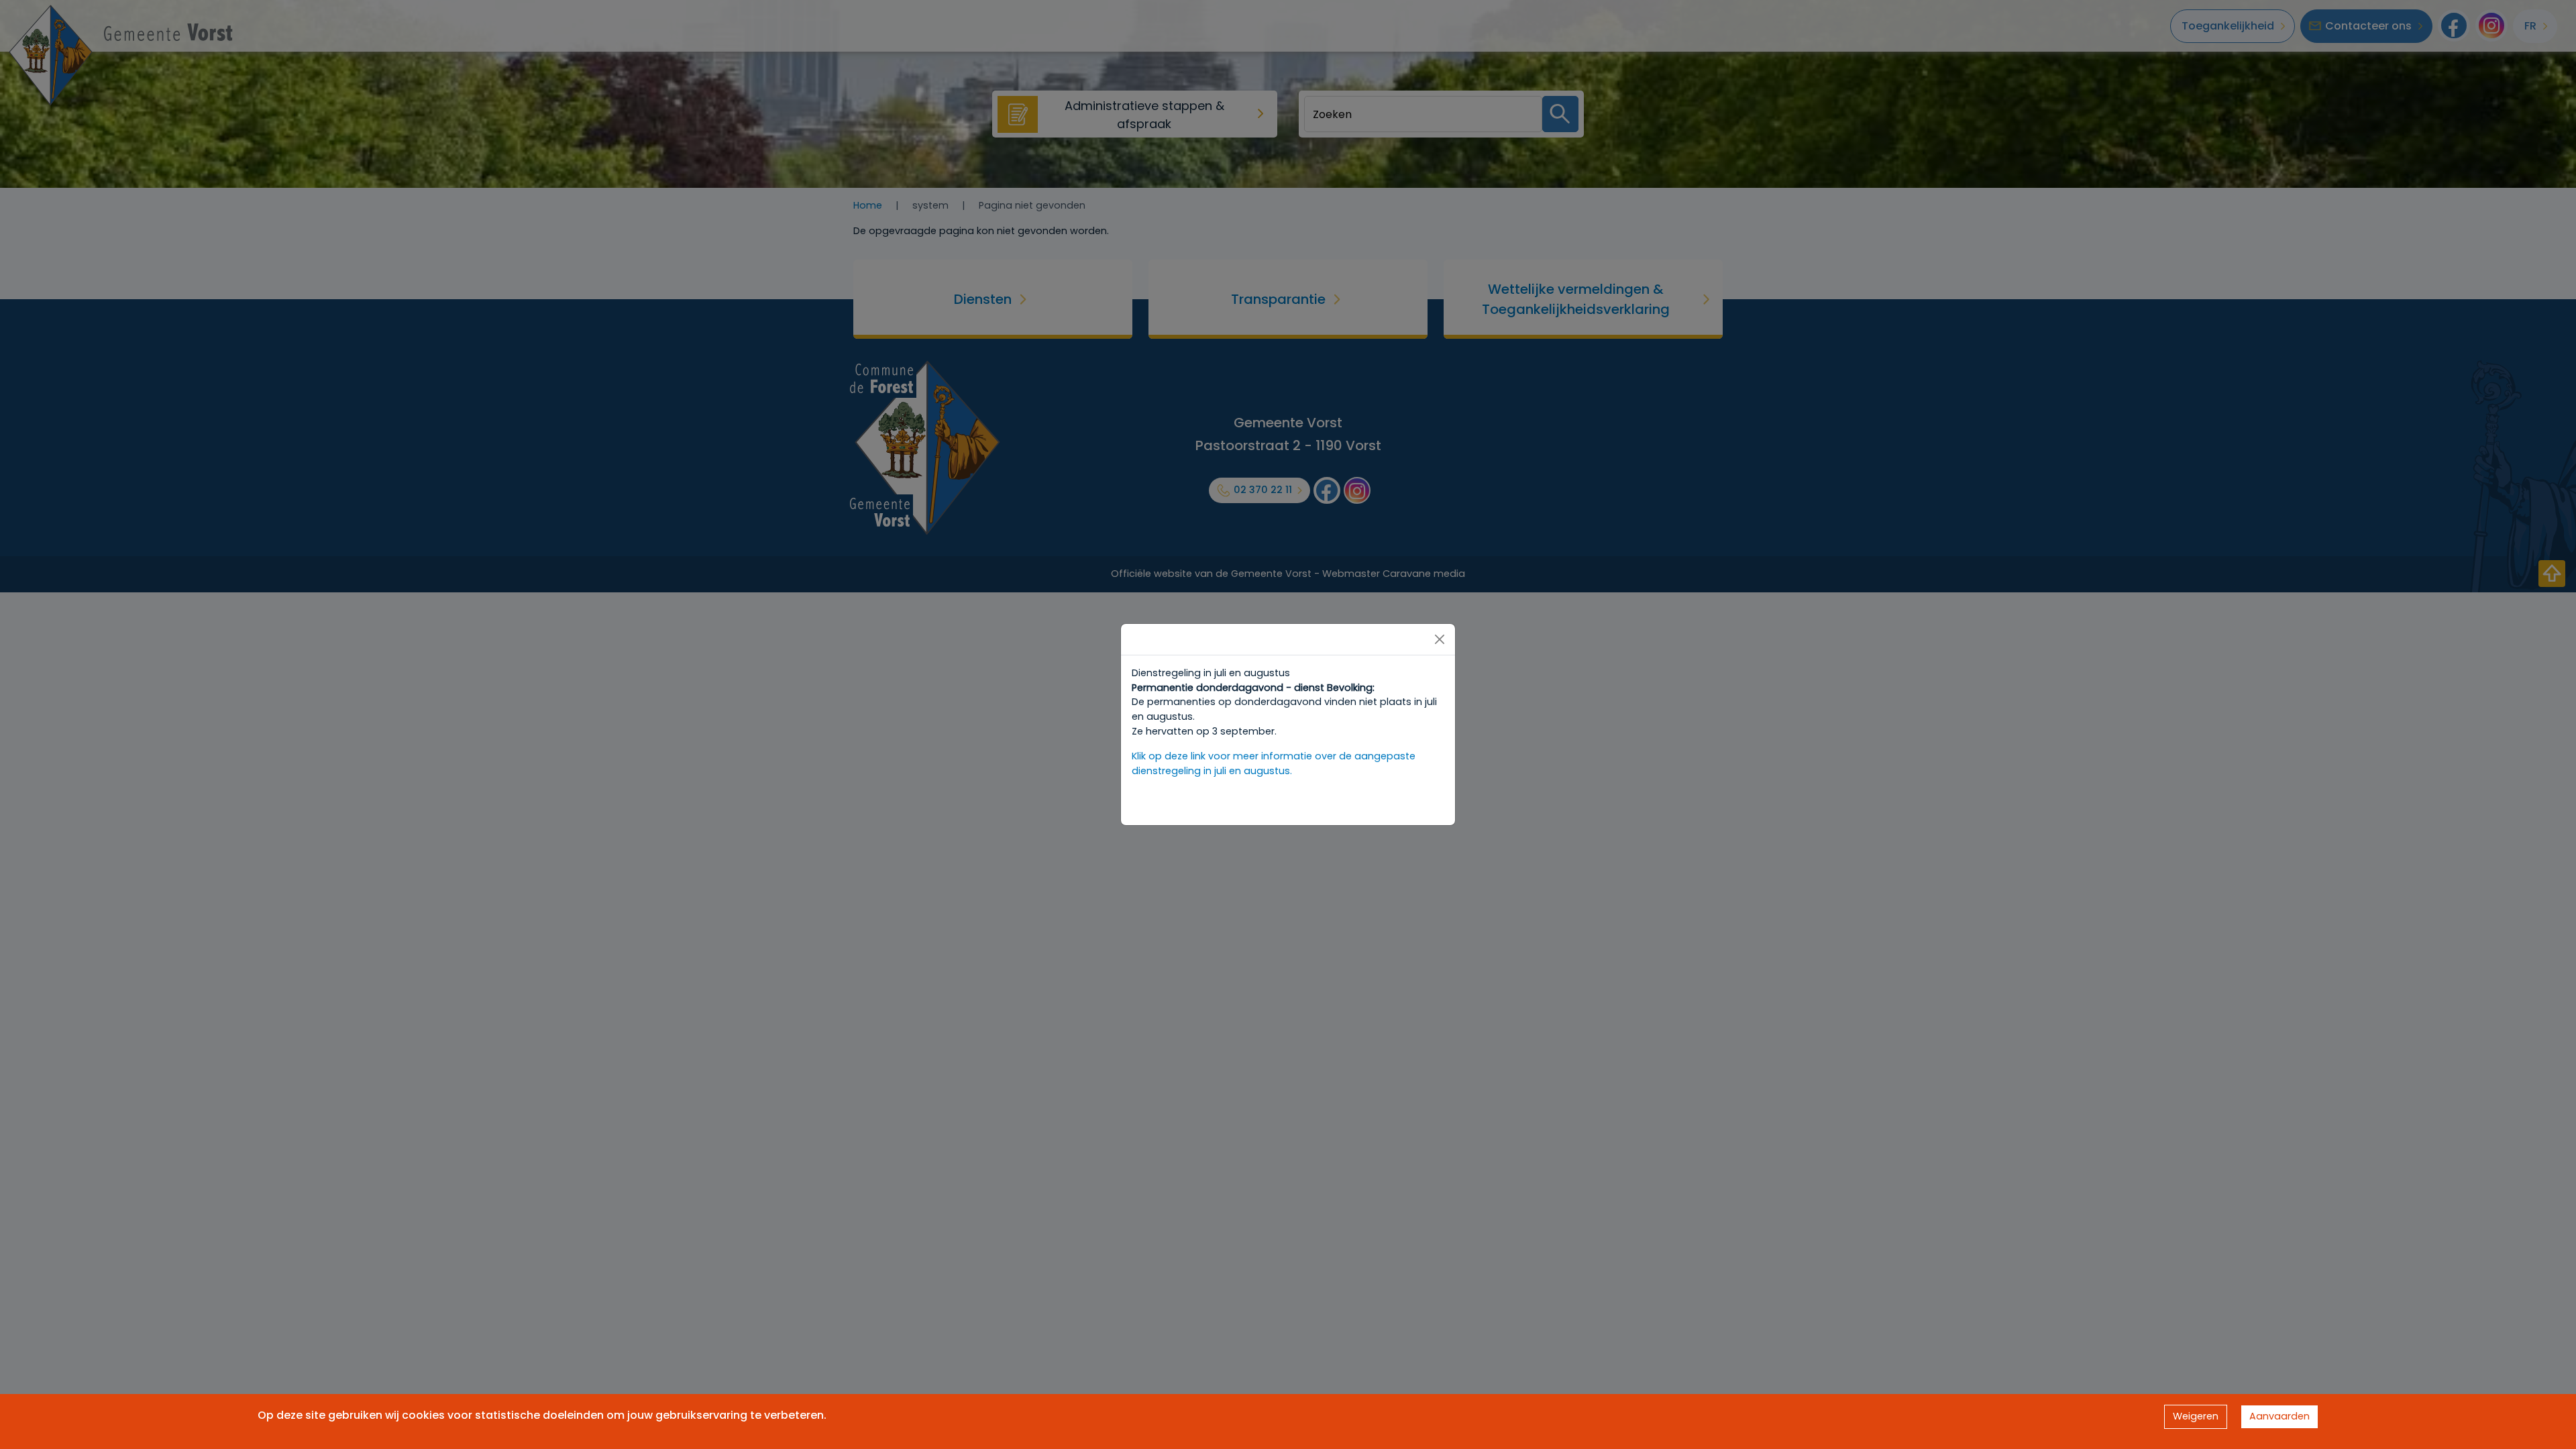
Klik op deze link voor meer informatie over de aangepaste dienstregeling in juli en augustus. (1274, 763)
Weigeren (2196, 1416)
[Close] (1440, 639)
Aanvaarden (2279, 1416)
